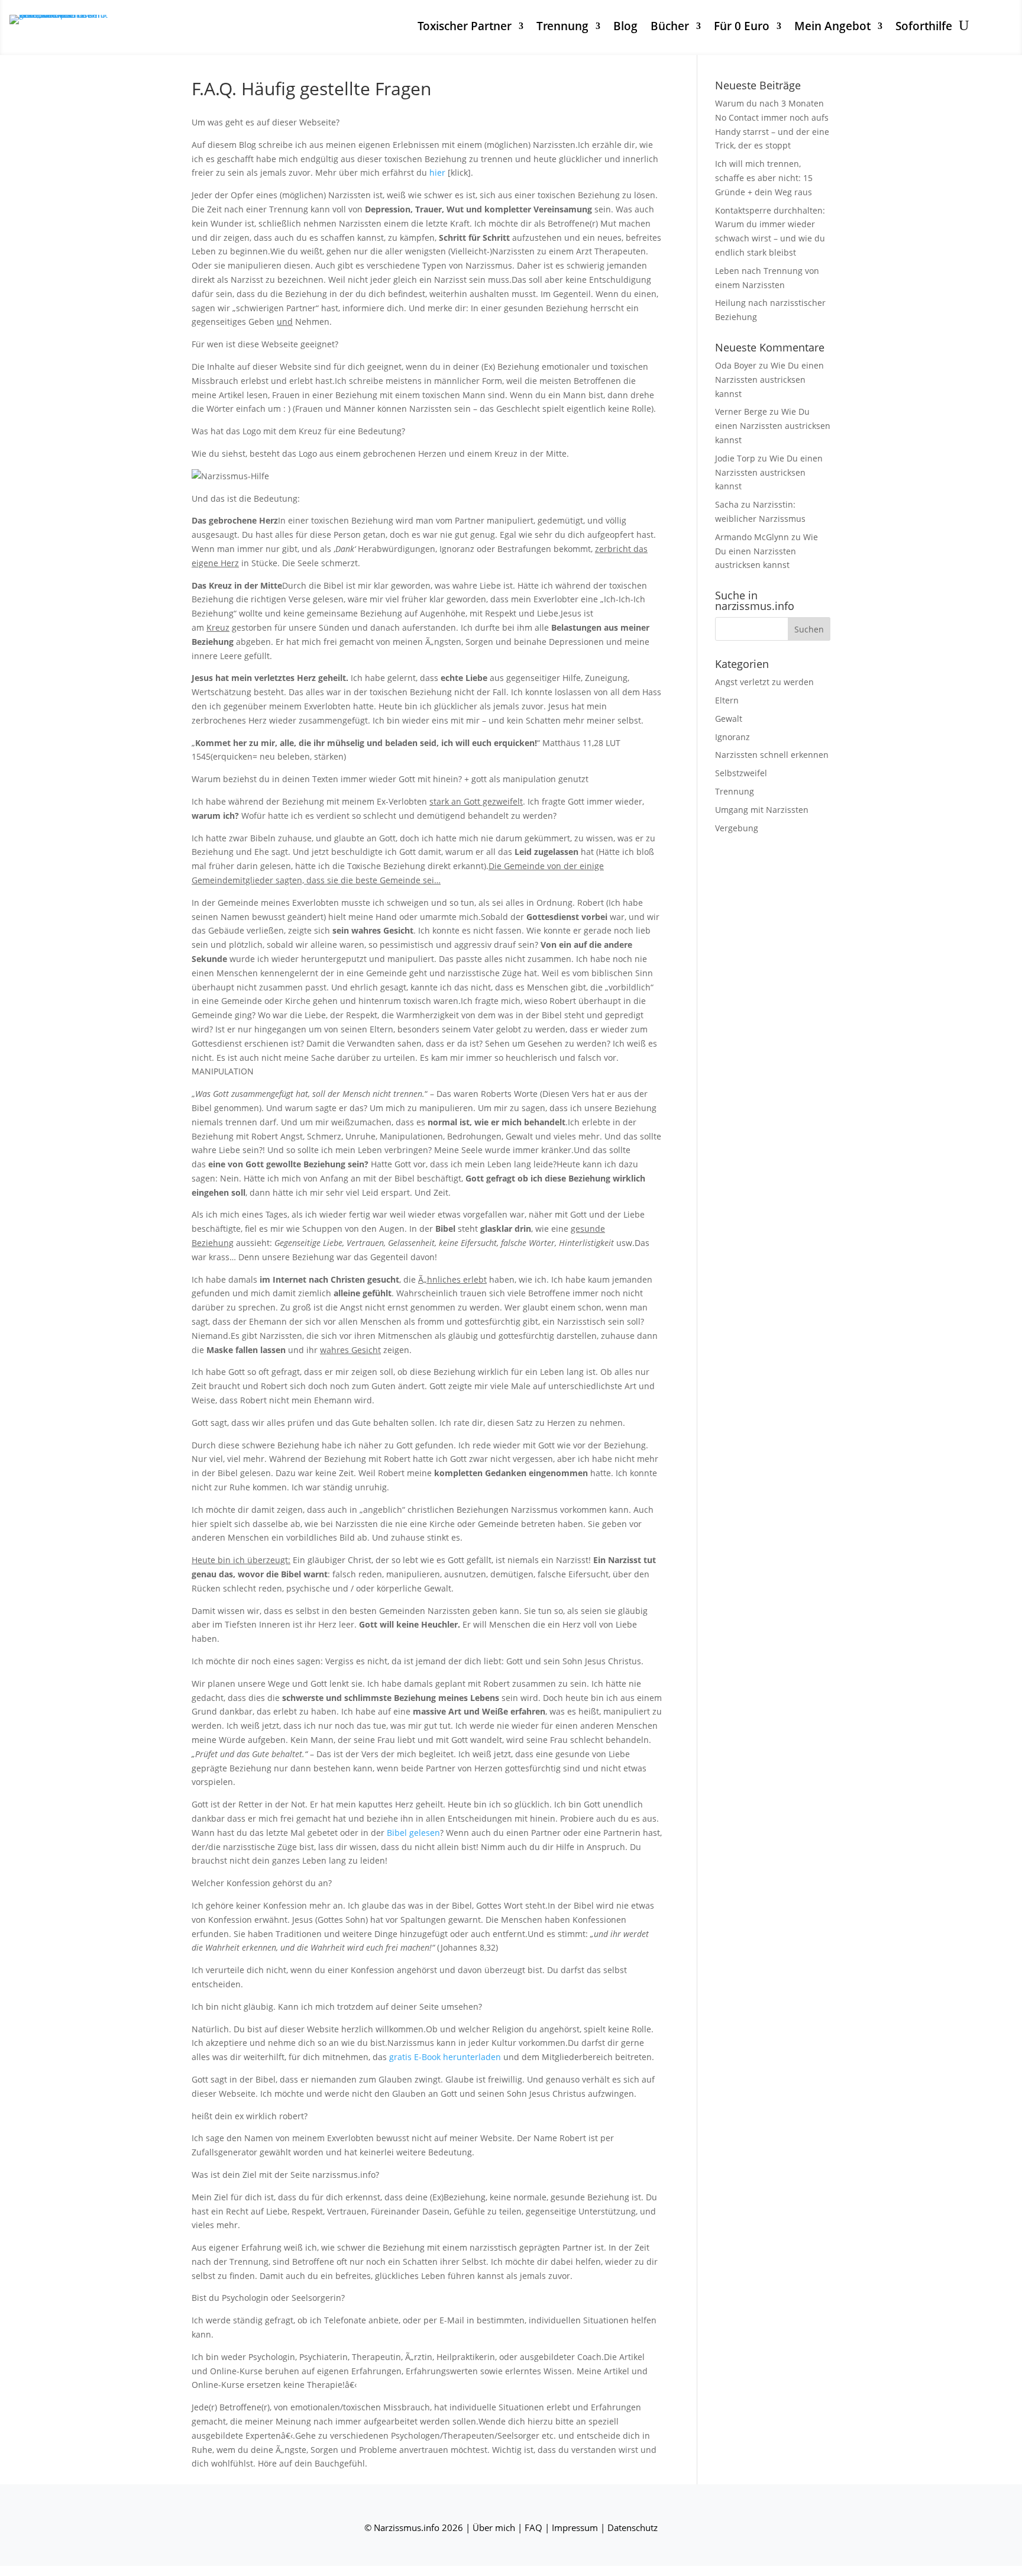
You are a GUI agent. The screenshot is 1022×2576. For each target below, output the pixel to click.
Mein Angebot (832, 28)
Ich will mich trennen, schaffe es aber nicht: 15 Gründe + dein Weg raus (764, 178)
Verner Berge (741, 411)
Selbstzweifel (741, 773)
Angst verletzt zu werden (764, 682)
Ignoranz (732, 737)
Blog (625, 28)
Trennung (562, 28)
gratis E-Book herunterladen (445, 2057)
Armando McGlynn (752, 537)
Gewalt (729, 719)
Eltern (727, 700)
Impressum (575, 2527)
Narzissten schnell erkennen (772, 755)
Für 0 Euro (742, 28)
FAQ (533, 2527)
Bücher (670, 28)
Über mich (494, 2527)
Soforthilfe (924, 28)
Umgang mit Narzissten (762, 810)
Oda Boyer (736, 365)
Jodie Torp (735, 458)
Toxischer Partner (465, 28)
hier (437, 172)
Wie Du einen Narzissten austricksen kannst (769, 380)
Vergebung (737, 828)
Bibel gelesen (413, 1833)
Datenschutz (633, 2527)
